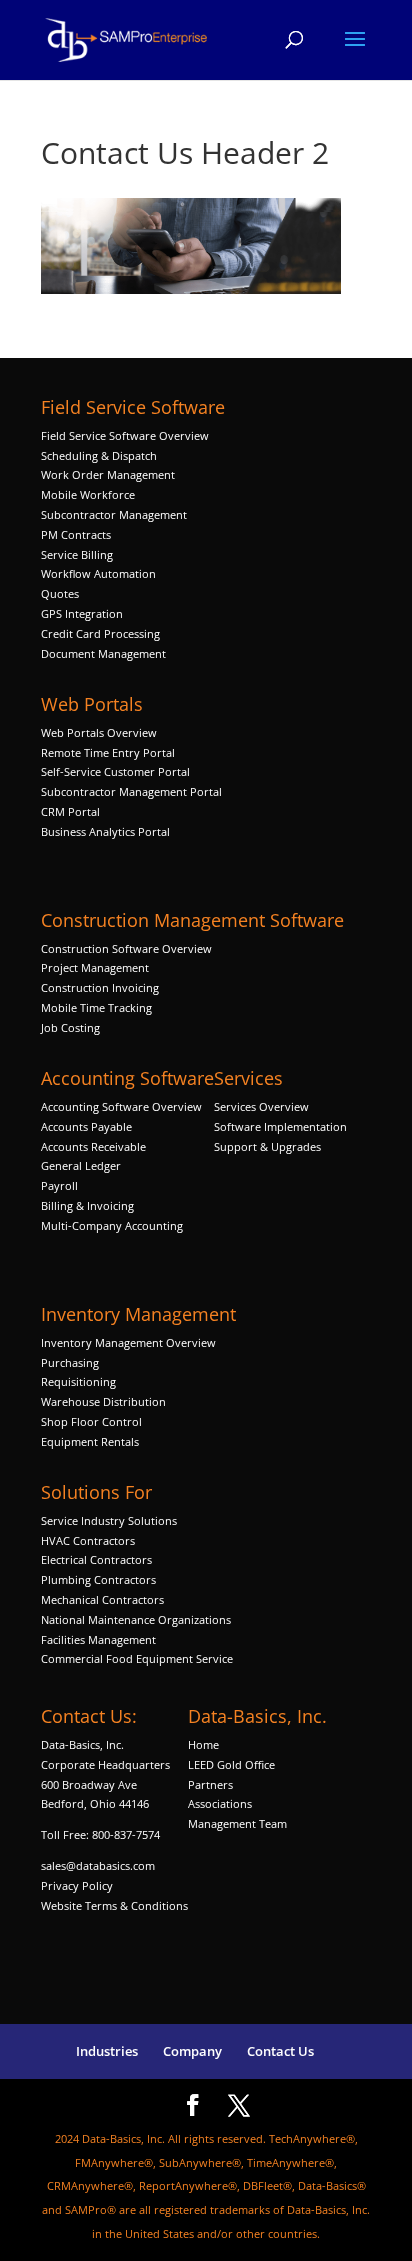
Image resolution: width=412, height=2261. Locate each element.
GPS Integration (82, 613)
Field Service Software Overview (125, 435)
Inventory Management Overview (128, 1342)
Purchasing (70, 1362)
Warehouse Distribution (103, 1401)
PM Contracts (76, 534)
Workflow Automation (98, 573)
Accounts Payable (86, 1126)
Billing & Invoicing (87, 1205)
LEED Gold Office (231, 1764)
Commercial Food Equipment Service (137, 1658)
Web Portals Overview (99, 732)
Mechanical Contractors (102, 1599)
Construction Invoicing (101, 987)
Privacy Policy (77, 1885)
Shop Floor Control (91, 1421)
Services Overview (261, 1106)
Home (203, 1744)
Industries (107, 2051)
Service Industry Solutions (109, 1520)
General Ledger (81, 1165)
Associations (220, 1803)
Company (192, 2051)
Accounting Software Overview (121, 1106)
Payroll (59, 1185)
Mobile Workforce (88, 494)
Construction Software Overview (126, 948)
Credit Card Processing (100, 633)
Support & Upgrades (267, 1146)
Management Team (237, 1823)
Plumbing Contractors (98, 1579)
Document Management (105, 653)
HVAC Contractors (88, 1540)
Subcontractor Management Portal (131, 791)
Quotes (60, 593)
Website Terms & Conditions (114, 1905)
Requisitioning (80, 1381)
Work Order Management (108, 474)
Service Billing (77, 554)
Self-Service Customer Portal (115, 771)
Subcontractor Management (114, 514)
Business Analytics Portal (105, 831)
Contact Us (280, 2051)
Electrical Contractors (96, 1559)
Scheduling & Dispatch (99, 455)
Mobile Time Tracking (96, 1007)
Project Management (95, 967)
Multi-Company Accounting (112, 1225)
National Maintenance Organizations (136, 1619)
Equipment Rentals (90, 1441)
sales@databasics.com (98, 1865)
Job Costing (70, 1027)
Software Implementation (280, 1126)
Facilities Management (98, 1639)
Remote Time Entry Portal (108, 752)
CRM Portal (70, 811)
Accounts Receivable (93, 1146)
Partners (210, 1784)
